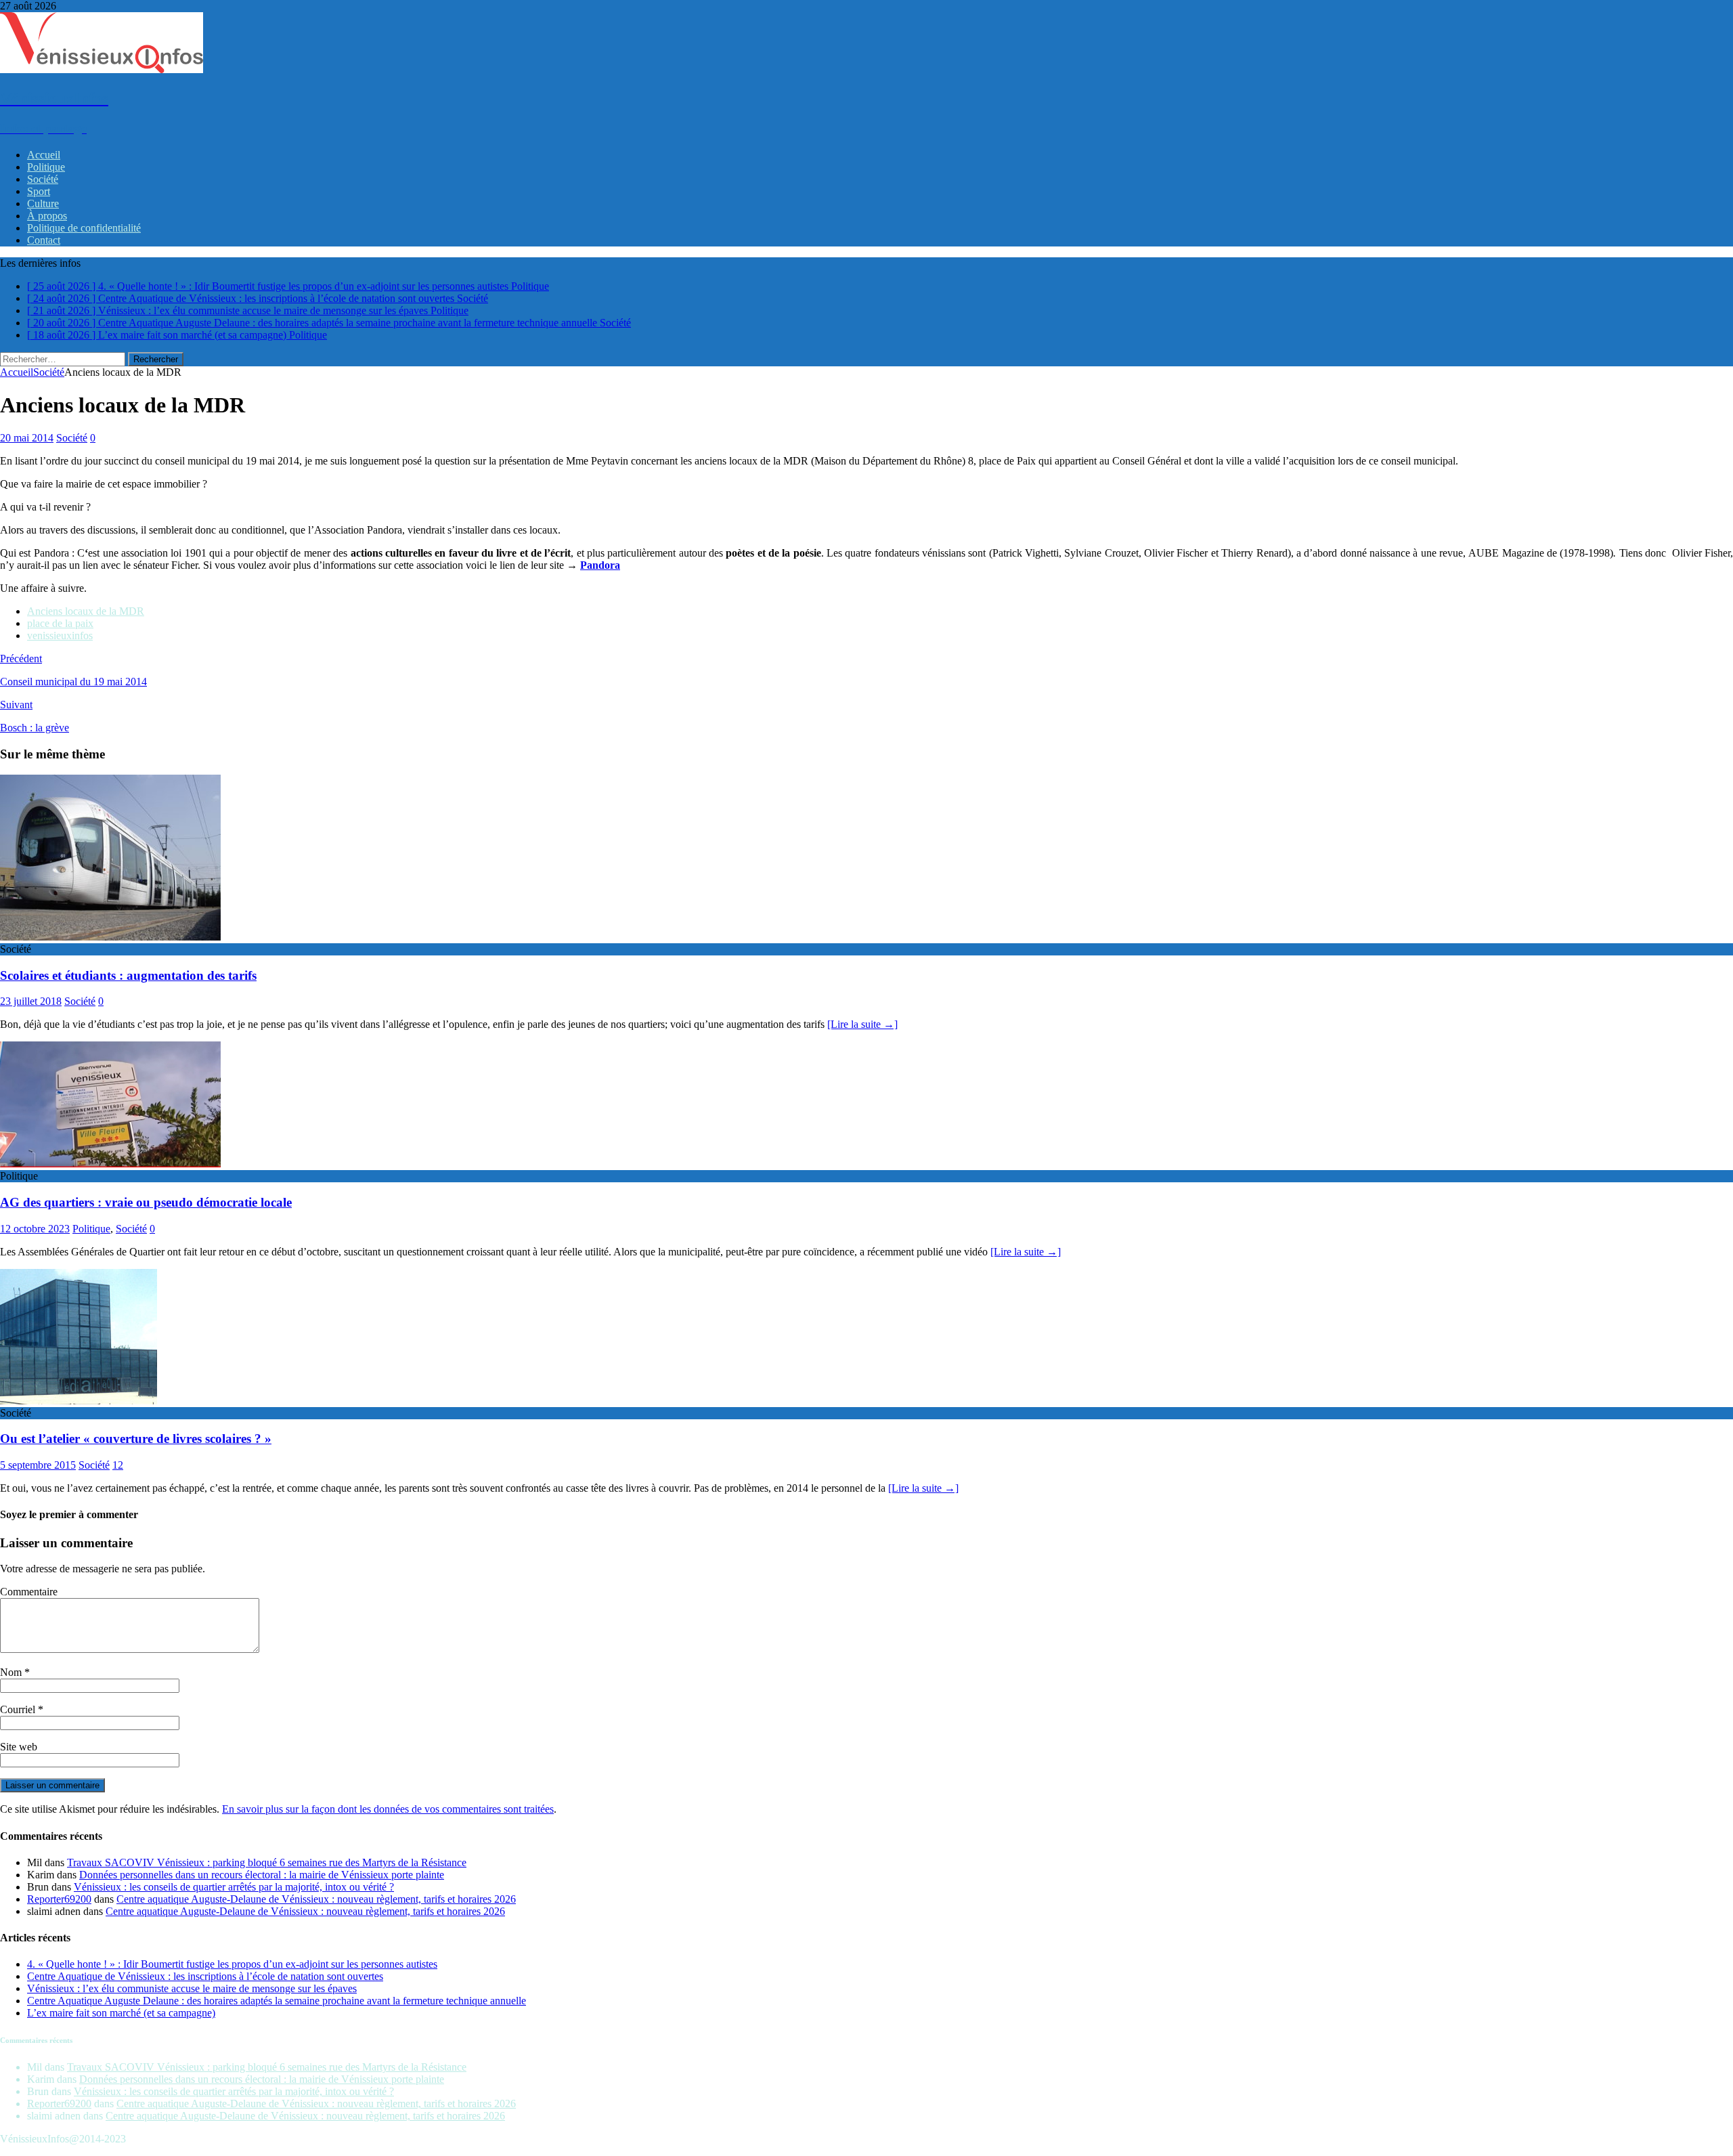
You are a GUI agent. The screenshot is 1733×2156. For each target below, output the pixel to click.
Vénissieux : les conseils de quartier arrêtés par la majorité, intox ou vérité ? (234, 1887)
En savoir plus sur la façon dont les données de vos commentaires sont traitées (388, 1809)
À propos (47, 216)
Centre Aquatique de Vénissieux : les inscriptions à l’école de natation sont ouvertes (205, 1976)
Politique (46, 167)
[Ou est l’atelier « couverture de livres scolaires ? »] (79, 1401)
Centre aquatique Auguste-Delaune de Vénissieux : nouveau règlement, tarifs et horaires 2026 (316, 1899)
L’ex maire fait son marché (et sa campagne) (121, 2013)
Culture (43, 203)
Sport (39, 191)
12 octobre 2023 (35, 1229)
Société (43, 179)
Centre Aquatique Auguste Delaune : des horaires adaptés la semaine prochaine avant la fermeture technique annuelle (277, 2001)
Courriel (19, 1709)
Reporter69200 (59, 1899)
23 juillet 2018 (31, 1001)
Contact (44, 240)
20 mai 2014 (27, 438)
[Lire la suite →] (862, 1024)
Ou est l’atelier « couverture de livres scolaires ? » (136, 1439)
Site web (19, 1747)
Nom (12, 1672)
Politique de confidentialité (84, 228)
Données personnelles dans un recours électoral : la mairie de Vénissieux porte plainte (262, 1875)
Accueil (44, 155)
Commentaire (29, 1592)
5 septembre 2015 (38, 1465)
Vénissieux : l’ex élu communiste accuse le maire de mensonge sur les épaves (192, 1988)
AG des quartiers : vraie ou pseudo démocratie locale (146, 1202)
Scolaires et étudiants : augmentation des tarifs (128, 975)
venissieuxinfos (60, 635)
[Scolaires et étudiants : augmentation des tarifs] (110, 937)
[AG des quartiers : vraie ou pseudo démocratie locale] (110, 1164)
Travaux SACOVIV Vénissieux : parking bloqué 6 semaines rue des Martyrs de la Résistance (267, 1862)
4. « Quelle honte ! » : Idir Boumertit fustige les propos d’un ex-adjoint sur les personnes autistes (232, 1964)
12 (118, 1465)
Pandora (600, 565)
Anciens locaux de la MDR (86, 611)
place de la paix (60, 623)
